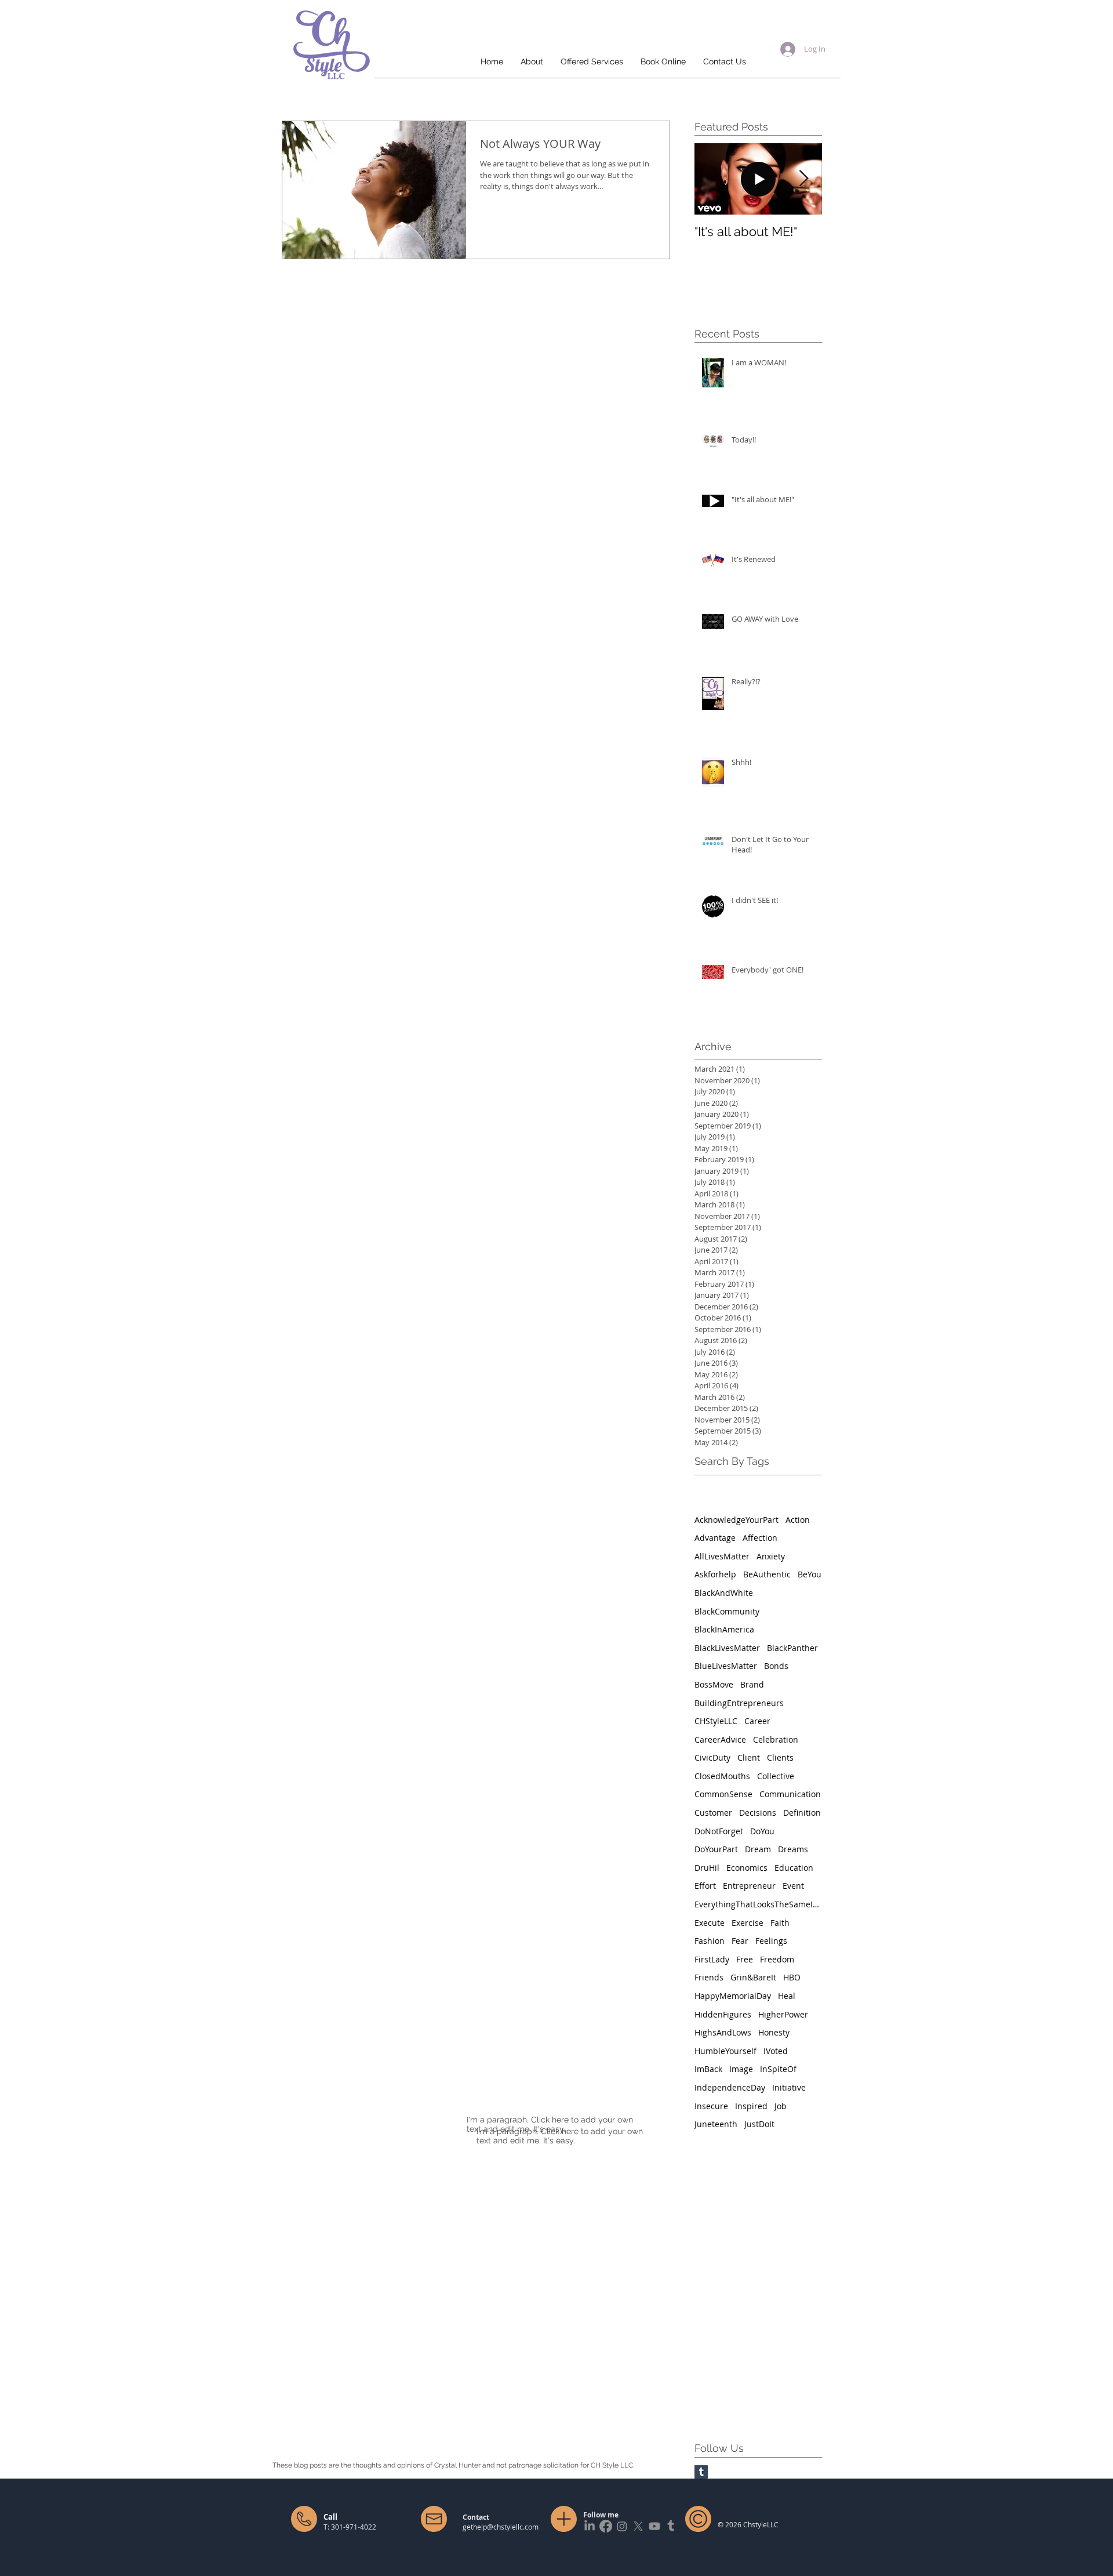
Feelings (771, 1941)
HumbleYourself (725, 2051)
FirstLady (712, 1959)
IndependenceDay (730, 2087)
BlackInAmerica (724, 1629)
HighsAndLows (723, 2032)
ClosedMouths (722, 1776)
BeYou (810, 1574)
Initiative (789, 2087)
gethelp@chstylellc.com (501, 2527)
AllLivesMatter (722, 1556)
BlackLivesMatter (727, 1648)
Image (741, 2069)
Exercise (748, 1923)
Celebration (776, 1739)
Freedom (777, 1959)
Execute (710, 1923)
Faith (780, 1923)
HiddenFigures (723, 2014)
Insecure (711, 2106)
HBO (792, 1977)
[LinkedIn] (590, 2526)
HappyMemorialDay (733, 1996)
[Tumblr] (671, 2526)
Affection (760, 1538)
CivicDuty (712, 1757)
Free (745, 1959)
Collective (776, 1776)
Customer (713, 1813)
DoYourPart (716, 1849)
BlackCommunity (727, 1611)
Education (794, 1868)
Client (749, 1757)
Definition (802, 1813)
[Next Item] (803, 179)
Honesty (774, 2032)
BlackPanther (792, 1648)
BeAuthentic (767, 1574)
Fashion (710, 1941)
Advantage (715, 1538)
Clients (780, 1757)
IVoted (776, 2051)
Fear (740, 1941)
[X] (638, 2526)
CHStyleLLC (716, 1721)
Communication (790, 1794)
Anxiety (771, 1556)
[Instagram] (622, 2526)
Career (757, 1721)
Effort (705, 1886)
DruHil (707, 1868)
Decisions (758, 1813)
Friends (709, 1977)
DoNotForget (719, 1831)
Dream (758, 1849)
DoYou (762, 1831)
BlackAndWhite (724, 1593)
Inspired (751, 2106)
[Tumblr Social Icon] (701, 2472)
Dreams (793, 1849)
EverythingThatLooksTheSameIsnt (758, 1904)
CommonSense (723, 1794)
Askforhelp (715, 1574)
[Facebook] (606, 2526)
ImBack (708, 2069)
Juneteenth (716, 2124)
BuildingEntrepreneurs (739, 1703)
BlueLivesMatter (726, 1666)
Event (793, 1886)
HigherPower (783, 2014)
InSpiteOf (778, 2069)
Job (781, 2106)
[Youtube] (654, 2526)
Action (798, 1520)
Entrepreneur (749, 1886)
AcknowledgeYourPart (736, 1520)
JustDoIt (759, 2124)
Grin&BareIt (753, 1977)
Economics (747, 1868)
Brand (752, 1684)
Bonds (776, 1666)
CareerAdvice (720, 1739)
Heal (787, 1996)
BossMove (714, 1684)
